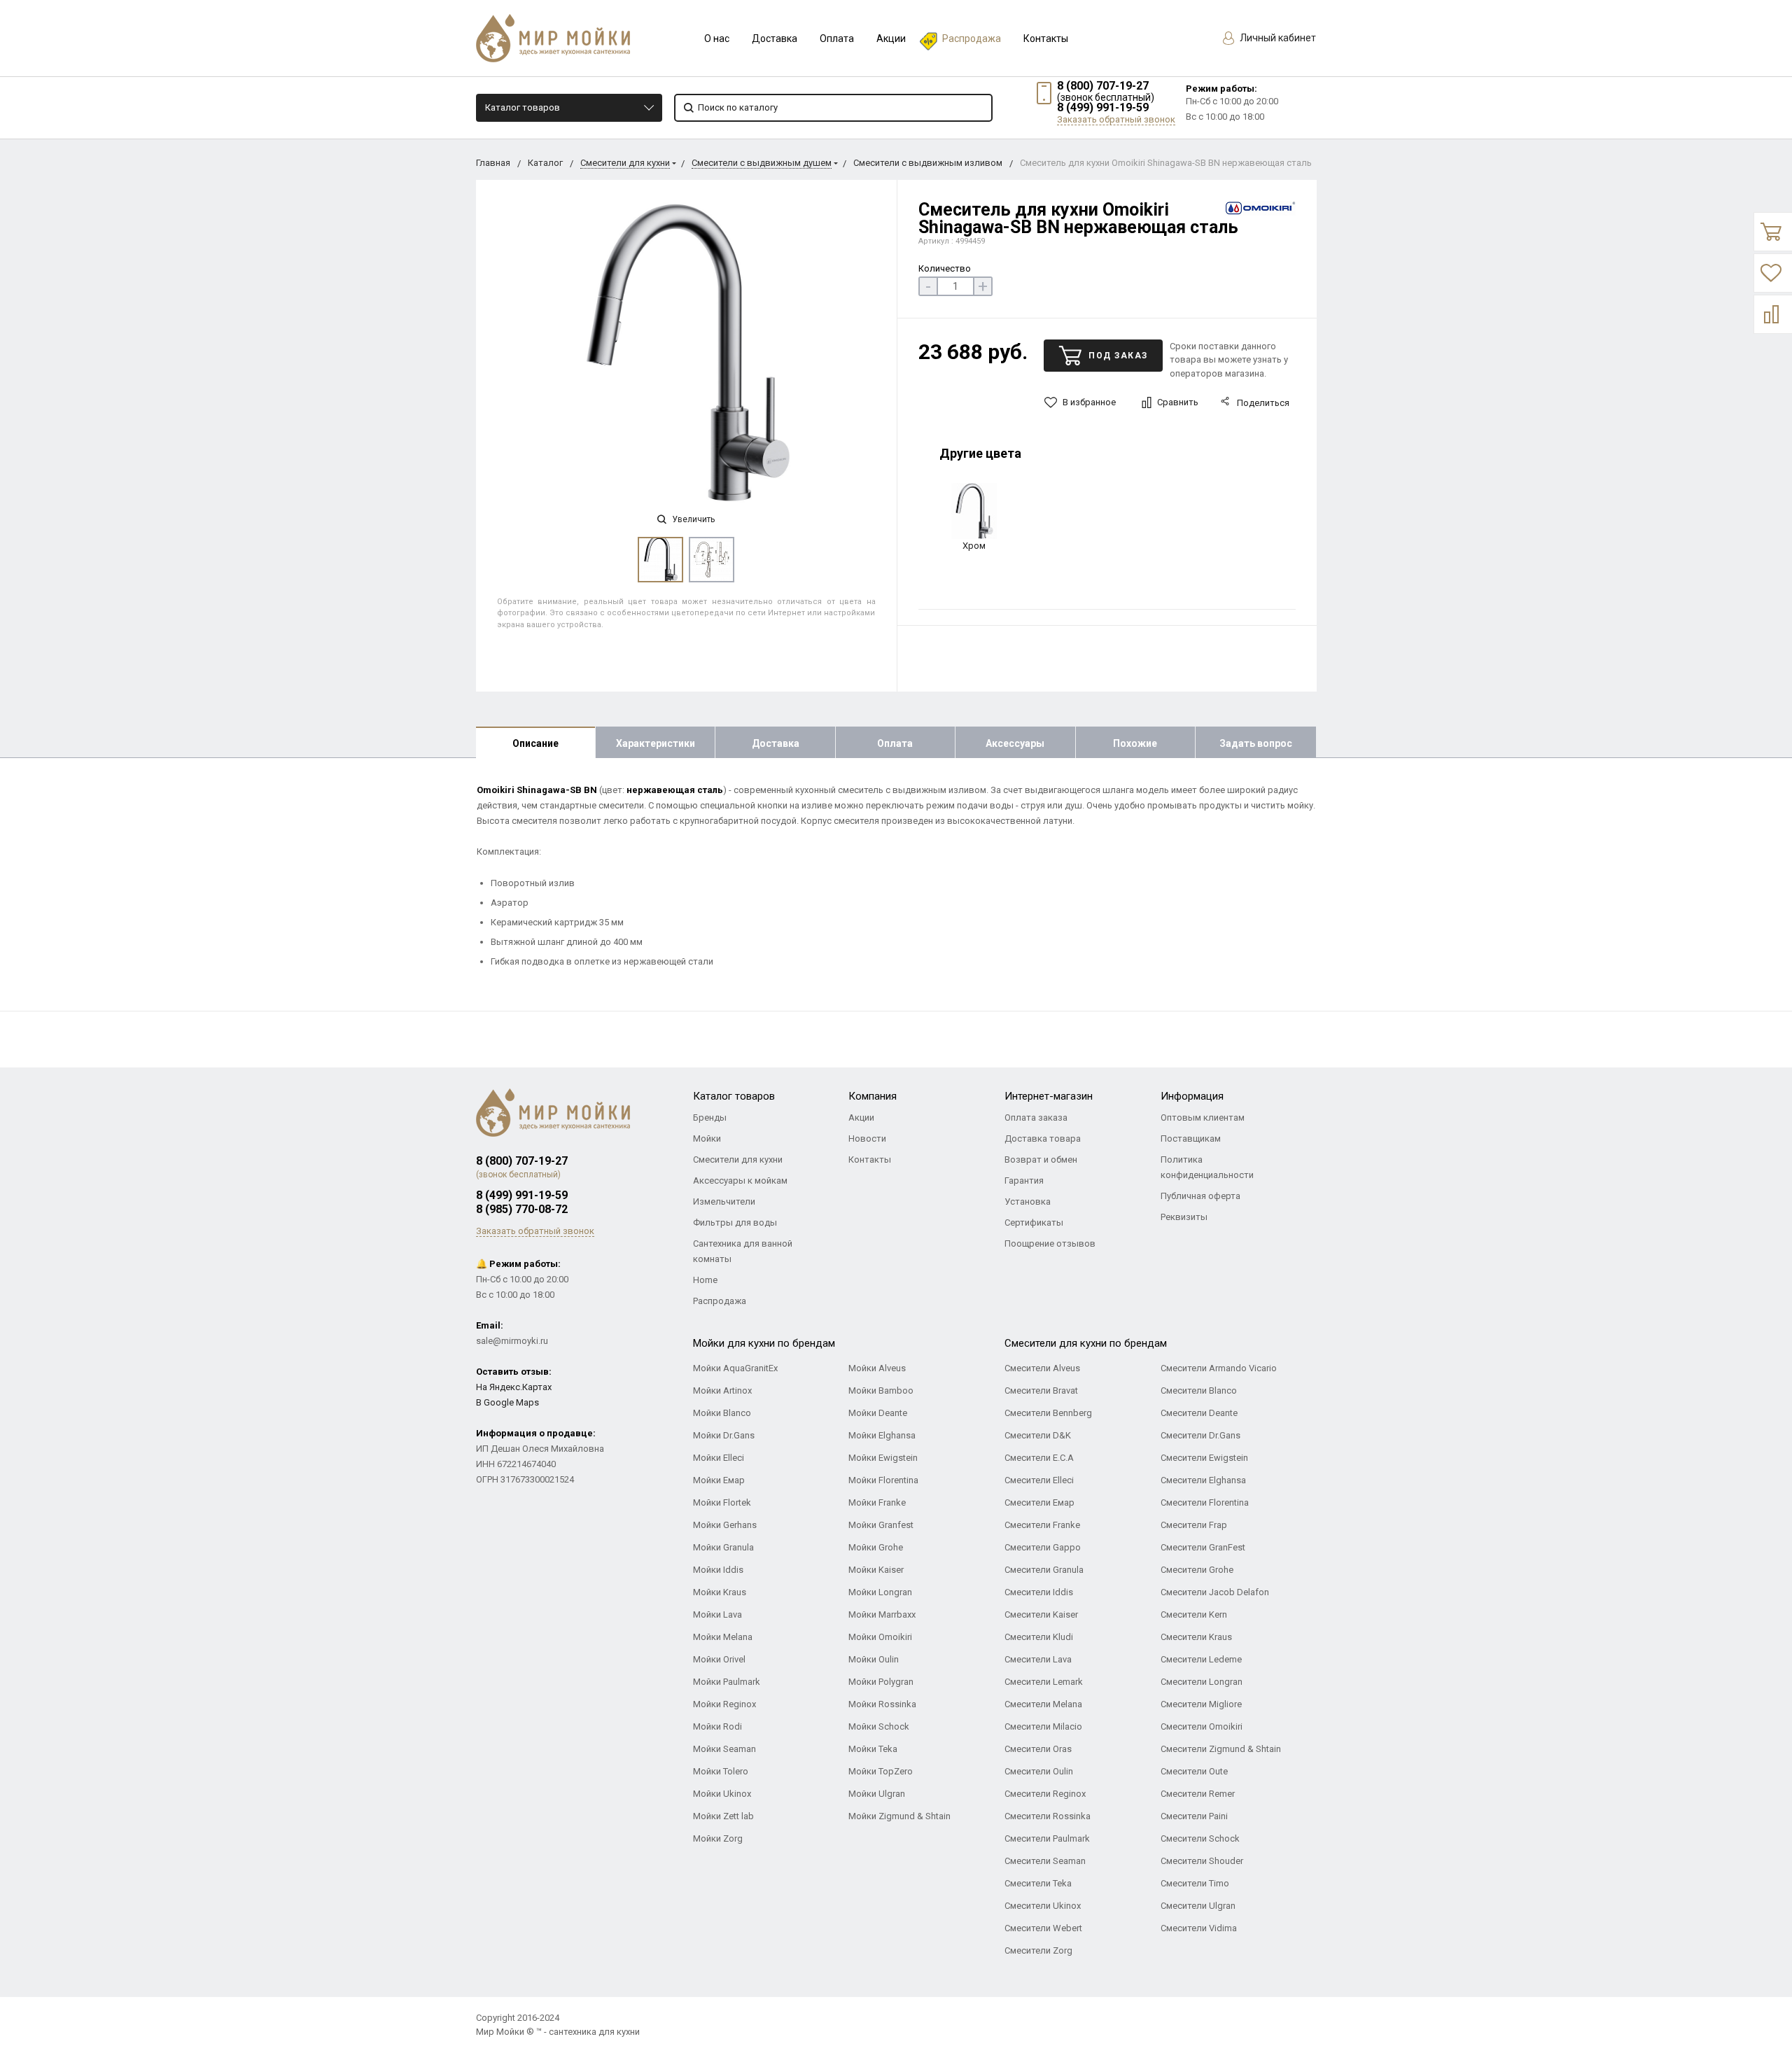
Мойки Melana (723, 1637)
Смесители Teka (1038, 1883)
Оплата (837, 38)
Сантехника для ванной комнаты (743, 1251)
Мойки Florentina (883, 1480)
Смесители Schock (1200, 1838)
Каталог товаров (523, 107)
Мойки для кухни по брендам (764, 1343)
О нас (717, 38)
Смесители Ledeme (1201, 1659)
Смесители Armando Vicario (1219, 1368)
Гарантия (1024, 1180)
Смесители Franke (1042, 1525)
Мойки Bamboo (881, 1390)
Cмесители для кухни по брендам (1086, 1343)
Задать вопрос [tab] (1256, 743)
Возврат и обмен (1041, 1159)
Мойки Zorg (718, 1838)
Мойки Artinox (722, 1390)
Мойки (707, 1138)
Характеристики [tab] (656, 743)
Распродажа (972, 38)
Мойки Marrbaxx (882, 1614)
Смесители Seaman (1045, 1861)
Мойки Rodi (717, 1726)
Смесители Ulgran (1198, 1906)
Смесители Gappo (1043, 1547)
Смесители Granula (1044, 1570)
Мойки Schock (879, 1726)
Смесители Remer (1198, 1794)
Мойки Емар (719, 1480)
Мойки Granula (723, 1547)
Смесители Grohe (1197, 1570)
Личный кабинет (1277, 38)
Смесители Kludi (1039, 1637)
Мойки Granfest (881, 1525)
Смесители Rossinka (1048, 1816)
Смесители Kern (1194, 1614)
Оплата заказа (1036, 1117)
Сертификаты (1034, 1222)
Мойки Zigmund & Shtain (899, 1816)
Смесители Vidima (1199, 1928)
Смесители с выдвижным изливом (928, 163)
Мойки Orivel (719, 1659)
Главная (493, 163)
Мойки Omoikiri (880, 1637)
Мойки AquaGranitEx (735, 1368)
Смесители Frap (1194, 1525)
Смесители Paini (1194, 1816)
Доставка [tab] (776, 743)
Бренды (710, 1117)
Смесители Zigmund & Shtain (1221, 1749)
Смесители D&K (1038, 1435)
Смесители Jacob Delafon (1215, 1592)
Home (705, 1280)
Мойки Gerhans (725, 1525)
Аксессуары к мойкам (740, 1180)
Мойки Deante (878, 1413)
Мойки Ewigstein (883, 1458)
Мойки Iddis (718, 1570)
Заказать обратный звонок (1116, 119)
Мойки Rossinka (882, 1704)
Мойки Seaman (724, 1749)
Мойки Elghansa (882, 1435)
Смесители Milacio (1043, 1726)
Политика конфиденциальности (1207, 1167)
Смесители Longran (1202, 1682)
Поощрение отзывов (1050, 1243)
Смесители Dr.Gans (1200, 1435)
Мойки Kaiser (876, 1570)
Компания (873, 1096)
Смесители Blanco (1199, 1390)
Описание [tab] (535, 743)
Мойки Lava (717, 1614)
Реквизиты (1184, 1217)
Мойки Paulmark (727, 1682)
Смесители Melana (1043, 1704)
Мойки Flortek (722, 1502)
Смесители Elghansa (1203, 1480)
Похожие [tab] (1135, 743)
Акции (891, 38)
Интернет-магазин (1049, 1096)
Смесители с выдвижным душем (762, 163)
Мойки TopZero (881, 1771)
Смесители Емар (1039, 1502)
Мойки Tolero (721, 1771)
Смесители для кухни (625, 163)
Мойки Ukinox (722, 1794)
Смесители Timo (1195, 1883)
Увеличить (692, 519)
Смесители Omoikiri (1202, 1726)
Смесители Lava (1038, 1659)
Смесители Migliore (1201, 1704)
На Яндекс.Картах (514, 1387)
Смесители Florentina (1205, 1502)
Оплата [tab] (895, 743)
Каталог (545, 163)
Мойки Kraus (720, 1592)
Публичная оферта (1200, 1196)
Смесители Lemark (1044, 1682)
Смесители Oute (1194, 1771)
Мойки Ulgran (877, 1794)
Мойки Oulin (874, 1659)
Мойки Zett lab (723, 1816)
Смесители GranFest (1203, 1547)
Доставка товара (1043, 1138)
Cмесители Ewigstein (1204, 1458)
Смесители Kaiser (1041, 1614)
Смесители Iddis (1039, 1592)
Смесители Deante (1199, 1413)
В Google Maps (507, 1402)
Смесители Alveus (1042, 1368)
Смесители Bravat (1041, 1390)
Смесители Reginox (1045, 1794)
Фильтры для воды (735, 1222)
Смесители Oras (1038, 1749)
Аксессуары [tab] (1015, 743)
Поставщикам (1191, 1138)
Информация (1192, 1096)
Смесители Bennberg (1048, 1413)
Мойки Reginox (724, 1704)
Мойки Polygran (881, 1682)
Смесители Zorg (1038, 1950)
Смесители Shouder (1202, 1861)
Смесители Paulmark (1047, 1838)
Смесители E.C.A (1039, 1458)
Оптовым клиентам (1203, 1117)
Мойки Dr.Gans (724, 1435)
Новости (867, 1138)
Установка (1028, 1201)
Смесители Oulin (1039, 1771)
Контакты (1046, 38)
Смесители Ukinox (1043, 1906)
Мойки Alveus (877, 1368)
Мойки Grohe (876, 1547)
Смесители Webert (1043, 1928)
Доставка (775, 38)
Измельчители (724, 1201)
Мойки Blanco (722, 1413)
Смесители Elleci (1039, 1480)
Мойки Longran (880, 1592)
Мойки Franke (877, 1502)
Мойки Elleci (719, 1458)
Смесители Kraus (1196, 1637)
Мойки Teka (873, 1749)
